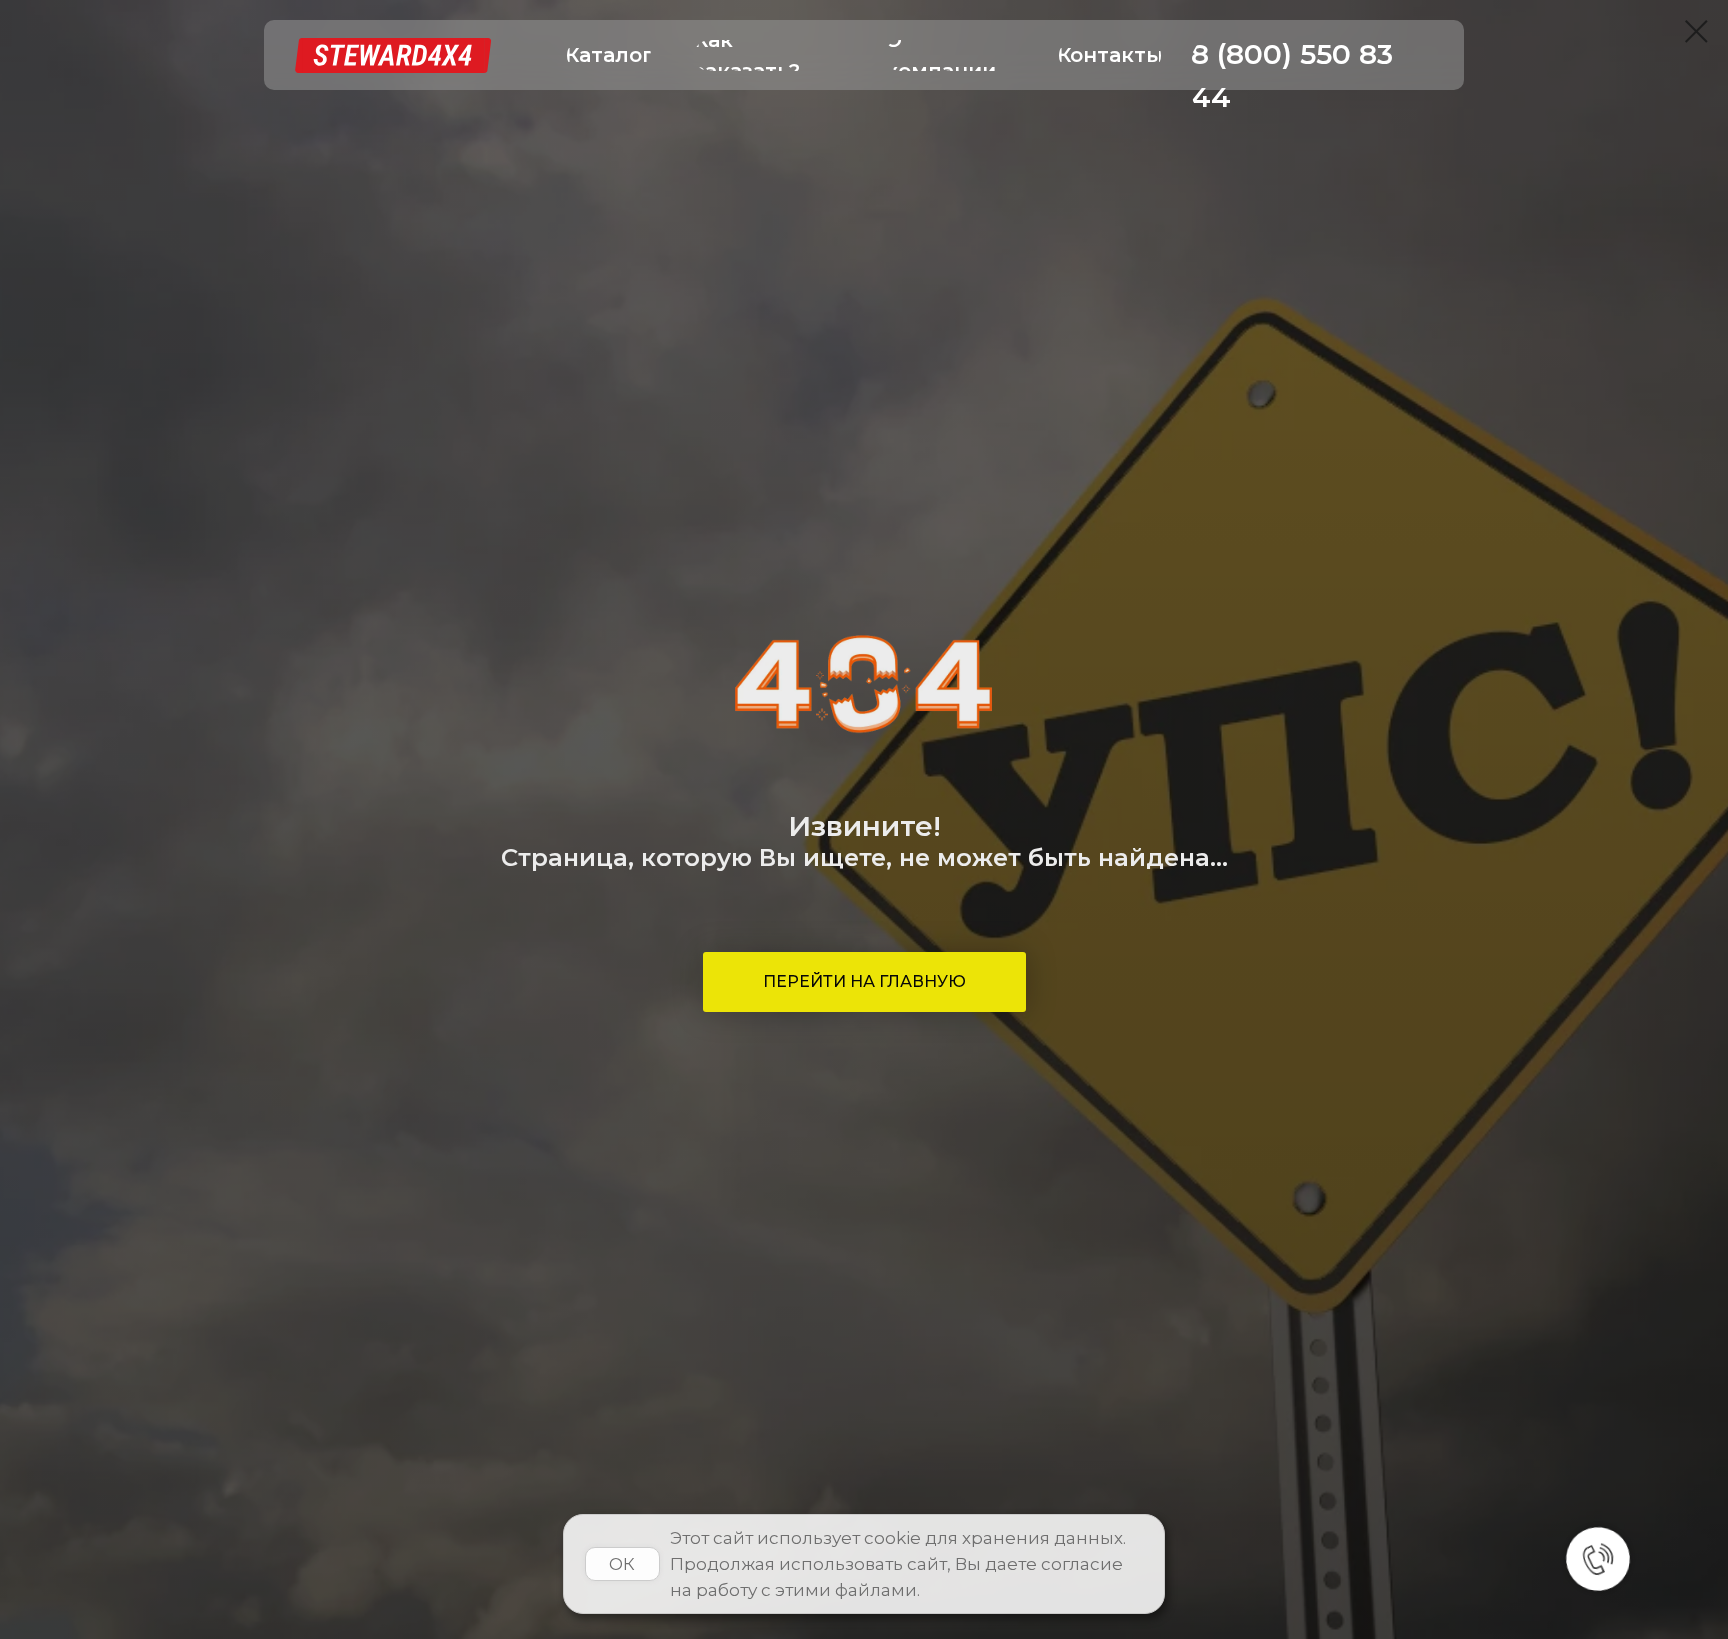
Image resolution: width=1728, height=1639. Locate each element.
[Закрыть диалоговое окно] (1696, 31)
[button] (609, 55)
